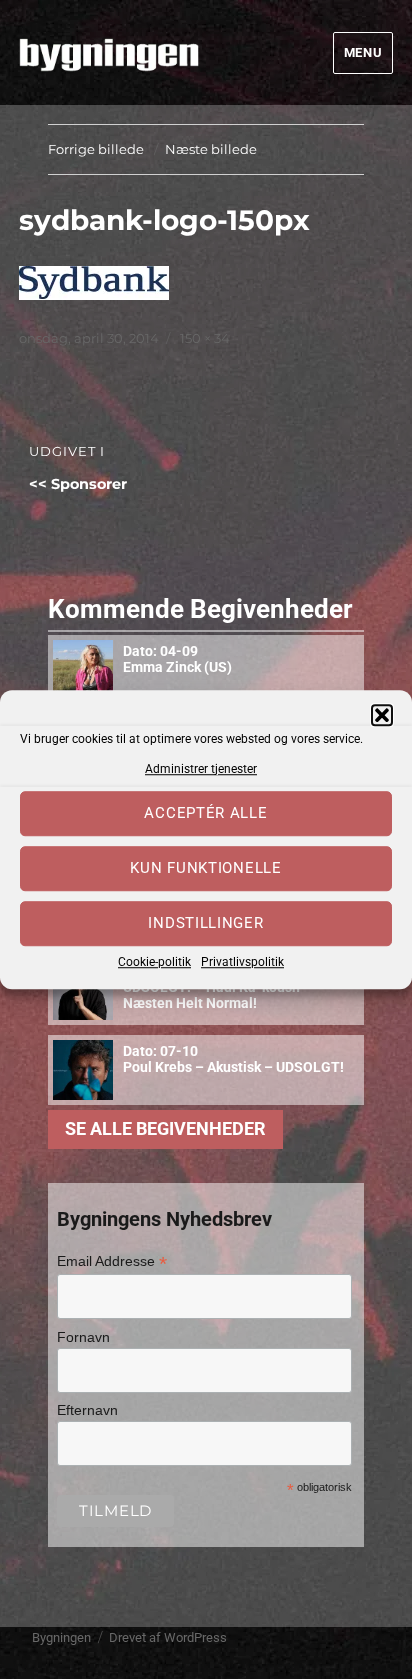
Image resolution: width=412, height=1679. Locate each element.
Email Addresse (112, 1261)
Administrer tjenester (201, 769)
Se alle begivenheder (165, 1129)
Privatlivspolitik (242, 962)
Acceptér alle (205, 814)
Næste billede (211, 149)
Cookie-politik (154, 962)
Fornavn (83, 1337)
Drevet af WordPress (168, 1637)
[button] (382, 715)
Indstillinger (205, 924)
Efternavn (87, 1410)
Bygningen (61, 1637)
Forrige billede (96, 149)
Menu (363, 52)
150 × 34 (205, 338)
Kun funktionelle (205, 869)
